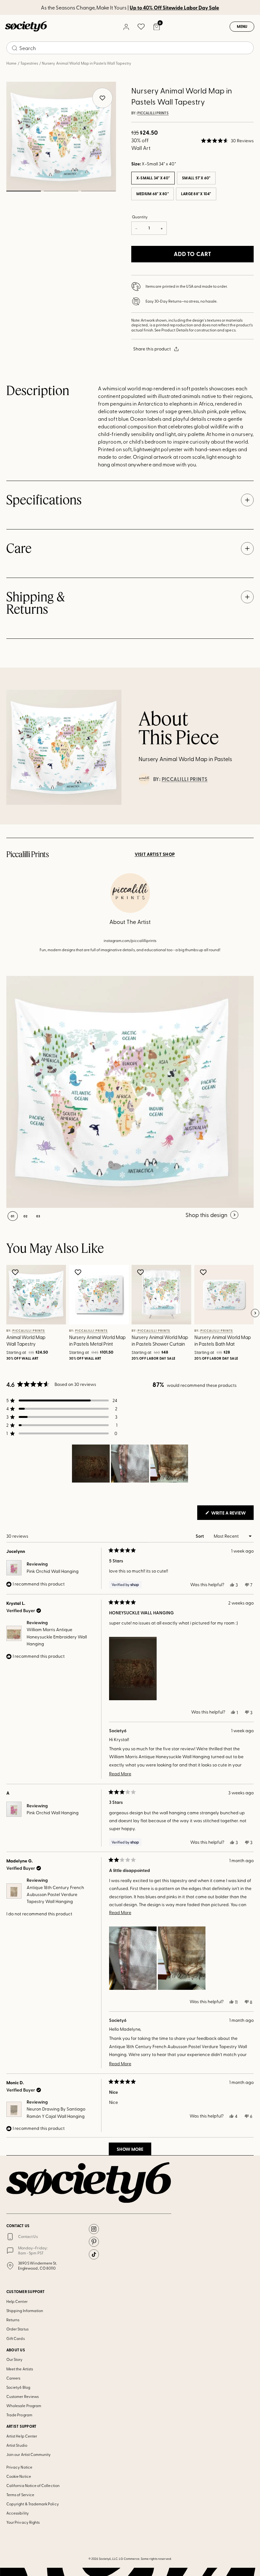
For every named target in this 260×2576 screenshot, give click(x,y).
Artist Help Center (22, 2436)
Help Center (17, 2301)
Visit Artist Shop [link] (155, 854)
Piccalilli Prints (153, 113)
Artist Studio (17, 2445)
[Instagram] (94, 2229)
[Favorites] (141, 27)
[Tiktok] (94, 2254)
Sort (200, 1536)
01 (23, 191)
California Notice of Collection (33, 2485)
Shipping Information (25, 2310)
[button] (227, 141)
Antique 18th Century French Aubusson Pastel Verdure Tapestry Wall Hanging (55, 1894)
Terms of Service (20, 2495)
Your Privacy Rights (23, 2522)
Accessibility (18, 2513)
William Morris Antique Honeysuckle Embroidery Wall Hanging (57, 1637)
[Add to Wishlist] (16, 1272)
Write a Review (232, 1515)
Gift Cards (16, 2338)
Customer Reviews (23, 2396)
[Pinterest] (94, 2242)
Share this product (152, 349)
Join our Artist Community (29, 2454)
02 (61, 191)
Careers (13, 2378)
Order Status (17, 2329)
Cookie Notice (19, 2476)
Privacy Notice (19, 2467)
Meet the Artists (20, 2369)
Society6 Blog (18, 2387)
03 (98, 191)
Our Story (15, 2359)
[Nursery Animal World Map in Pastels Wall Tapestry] (122, 1092)
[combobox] (130, 48)
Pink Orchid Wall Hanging (53, 1571)
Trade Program (19, 2415)
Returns (13, 2320)
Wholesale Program (24, 2406)
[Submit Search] (15, 48)
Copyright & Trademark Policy (33, 2504)
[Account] (126, 27)
